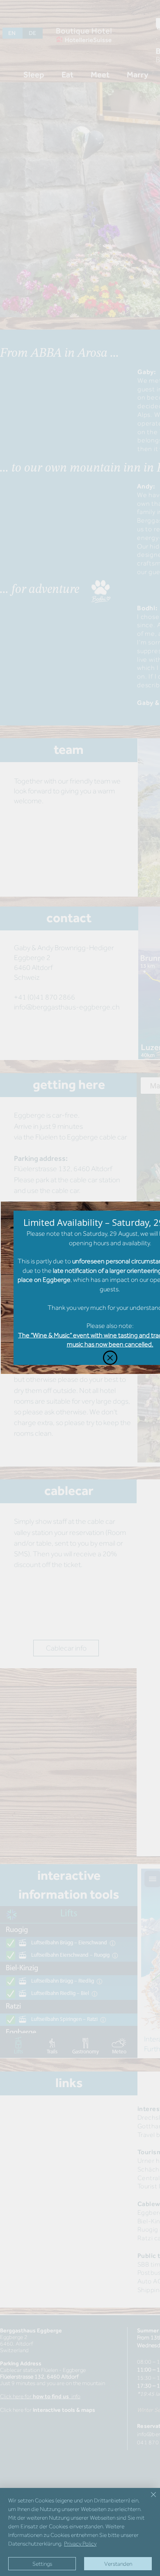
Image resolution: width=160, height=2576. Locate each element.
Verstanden (118, 2564)
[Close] (149, 2499)
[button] (110, 1358)
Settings (42, 2564)
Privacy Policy (80, 2543)
